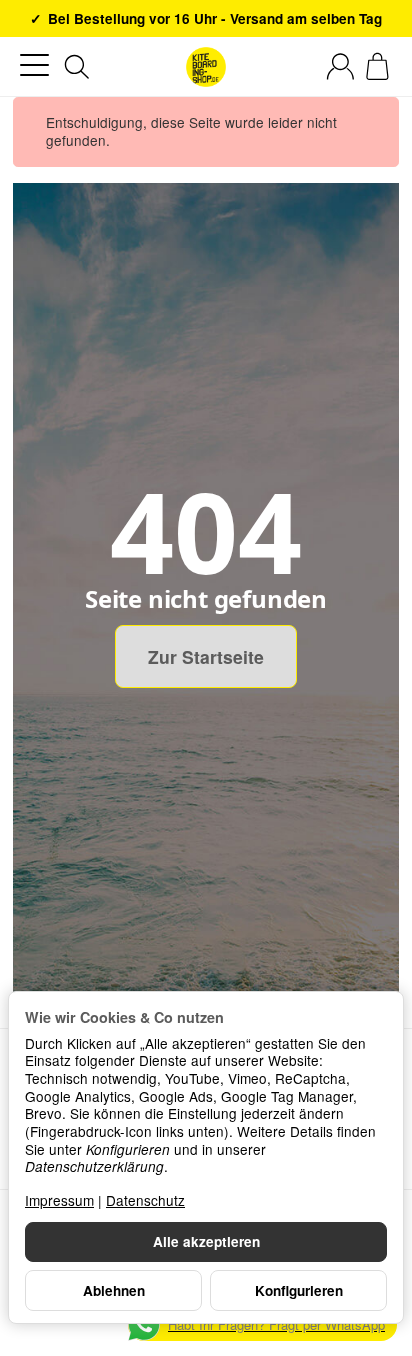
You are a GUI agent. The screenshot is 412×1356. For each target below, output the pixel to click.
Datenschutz (145, 1200)
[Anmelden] (340, 66)
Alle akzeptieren (206, 1241)
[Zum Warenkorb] (377, 66)
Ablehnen (114, 1290)
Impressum (59, 1200)
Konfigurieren (299, 1290)
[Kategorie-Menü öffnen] (34, 65)
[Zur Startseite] (206, 67)
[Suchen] (77, 67)
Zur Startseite (206, 656)
